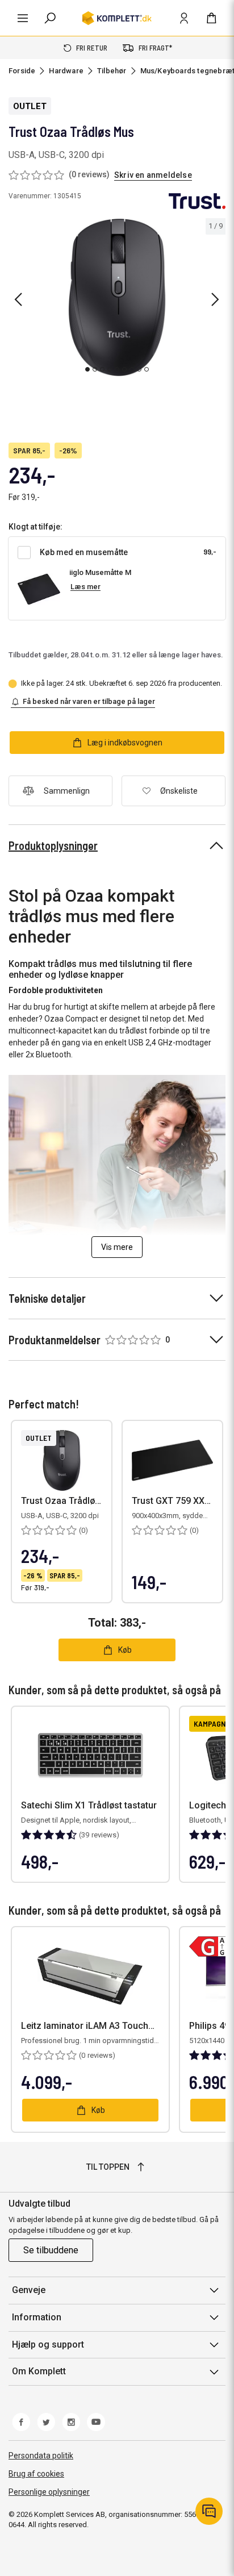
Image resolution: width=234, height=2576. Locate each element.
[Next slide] (215, 299)
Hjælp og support (48, 2344)
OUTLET (30, 106)
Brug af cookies (36, 2474)
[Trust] (197, 201)
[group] (117, 298)
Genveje (29, 2290)
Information (37, 2317)
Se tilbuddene (51, 2250)
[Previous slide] (18, 299)
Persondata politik (41, 2456)
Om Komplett (39, 2371)
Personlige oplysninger (49, 2492)
